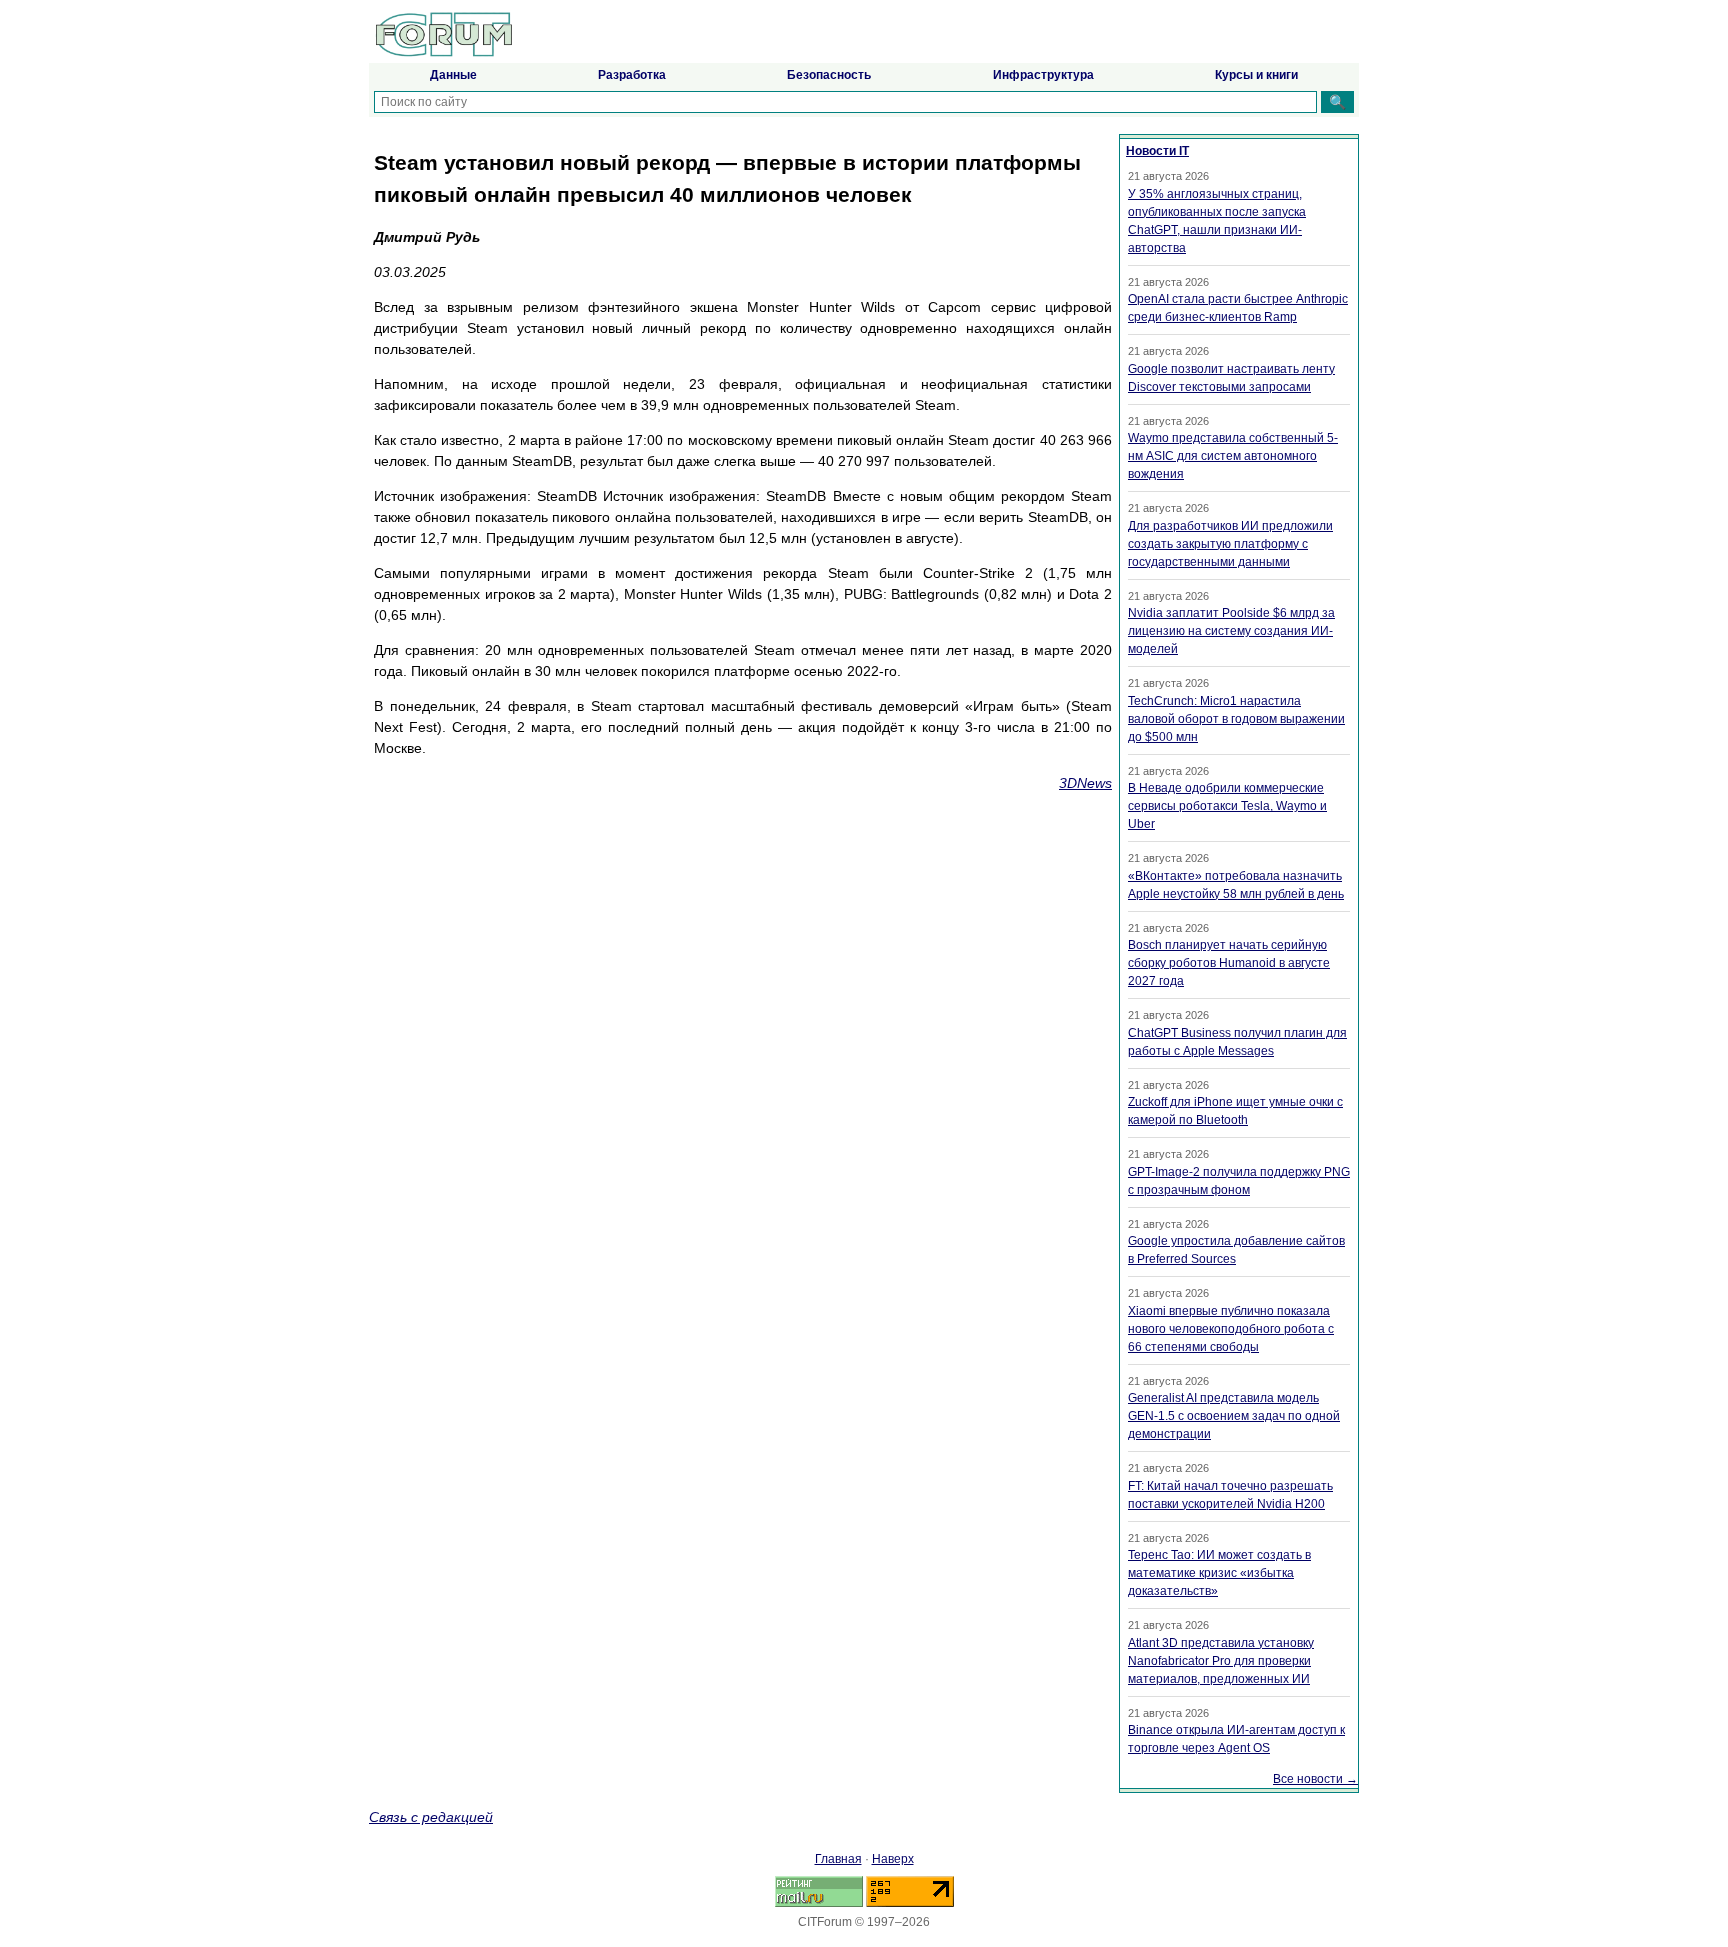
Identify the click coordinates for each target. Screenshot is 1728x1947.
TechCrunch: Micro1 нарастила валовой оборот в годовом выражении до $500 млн (1236, 719)
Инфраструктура (1043, 75)
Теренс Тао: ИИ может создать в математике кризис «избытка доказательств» (1219, 1573)
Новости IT (1157, 151)
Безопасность (829, 75)
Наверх (893, 1859)
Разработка (632, 75)
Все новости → (1315, 1779)
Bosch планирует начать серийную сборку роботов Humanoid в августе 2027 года (1229, 963)
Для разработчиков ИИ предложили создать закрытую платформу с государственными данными (1230, 544)
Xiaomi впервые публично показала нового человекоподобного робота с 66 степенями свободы (1231, 1329)
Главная (838, 1859)
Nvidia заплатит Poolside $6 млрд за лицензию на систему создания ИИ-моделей (1231, 631)
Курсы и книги (1256, 75)
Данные (453, 75)
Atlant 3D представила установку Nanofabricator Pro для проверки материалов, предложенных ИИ (1221, 1661)
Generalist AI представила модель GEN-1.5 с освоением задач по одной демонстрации (1234, 1416)
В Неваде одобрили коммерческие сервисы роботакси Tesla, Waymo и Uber (1227, 806)
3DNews (1085, 783)
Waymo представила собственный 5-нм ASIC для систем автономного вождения (1233, 456)
